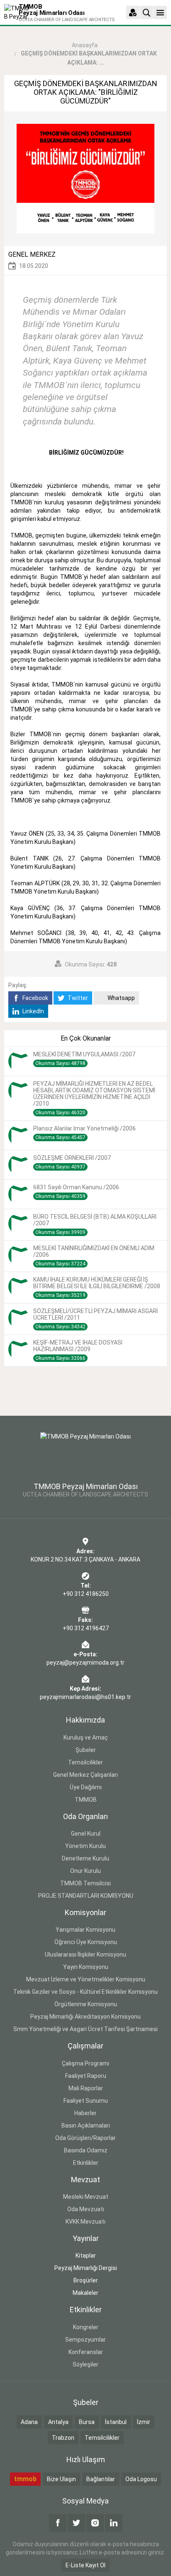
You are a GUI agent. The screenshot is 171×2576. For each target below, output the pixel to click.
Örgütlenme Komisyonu (86, 2004)
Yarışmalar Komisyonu (85, 1930)
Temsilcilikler (85, 1762)
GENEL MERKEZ (32, 254)
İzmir (144, 2422)
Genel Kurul (86, 1834)
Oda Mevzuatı (86, 2209)
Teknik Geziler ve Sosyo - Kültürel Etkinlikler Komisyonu (85, 1992)
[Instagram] (95, 2523)
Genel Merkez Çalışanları (85, 1775)
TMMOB (86, 1800)
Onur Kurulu (85, 1871)
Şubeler (86, 1750)
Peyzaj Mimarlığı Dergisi (86, 2268)
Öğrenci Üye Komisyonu (86, 1942)
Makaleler (85, 2293)
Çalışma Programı (85, 2063)
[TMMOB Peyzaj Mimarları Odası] (85, 1453)
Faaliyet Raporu (86, 2076)
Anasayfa (85, 45)
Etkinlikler (86, 2163)
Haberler (85, 2113)
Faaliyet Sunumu (86, 2101)
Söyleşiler (85, 2364)
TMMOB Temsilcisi (85, 1883)
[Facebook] (58, 2523)
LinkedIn (33, 1011)
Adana (29, 2422)
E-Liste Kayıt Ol (85, 2565)
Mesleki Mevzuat (86, 2197)
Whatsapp (121, 998)
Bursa (87, 2422)
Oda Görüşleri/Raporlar (85, 2138)
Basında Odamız (86, 2150)
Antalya (58, 2422)
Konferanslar (86, 2352)
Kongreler (86, 2327)
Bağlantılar (101, 2479)
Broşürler (86, 2280)
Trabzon (63, 2438)
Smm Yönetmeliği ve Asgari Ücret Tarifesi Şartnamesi (85, 2029)
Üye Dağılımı (86, 1787)
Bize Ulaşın (61, 2479)
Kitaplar (86, 2256)
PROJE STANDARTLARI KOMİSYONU (86, 1896)
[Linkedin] (114, 2523)
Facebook (35, 998)
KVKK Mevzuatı (85, 2222)
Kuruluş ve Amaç (86, 1737)
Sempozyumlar (85, 2340)
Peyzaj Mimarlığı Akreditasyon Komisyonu (85, 2017)
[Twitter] (76, 2523)
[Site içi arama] (147, 12)
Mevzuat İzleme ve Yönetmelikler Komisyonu (86, 1979)
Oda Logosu (141, 2479)
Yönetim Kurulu (85, 1846)
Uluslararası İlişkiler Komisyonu (85, 1954)
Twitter (77, 998)
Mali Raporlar (86, 2088)
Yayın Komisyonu (86, 1967)
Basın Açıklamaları (86, 2125)
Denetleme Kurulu (85, 1858)
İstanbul (116, 2422)
